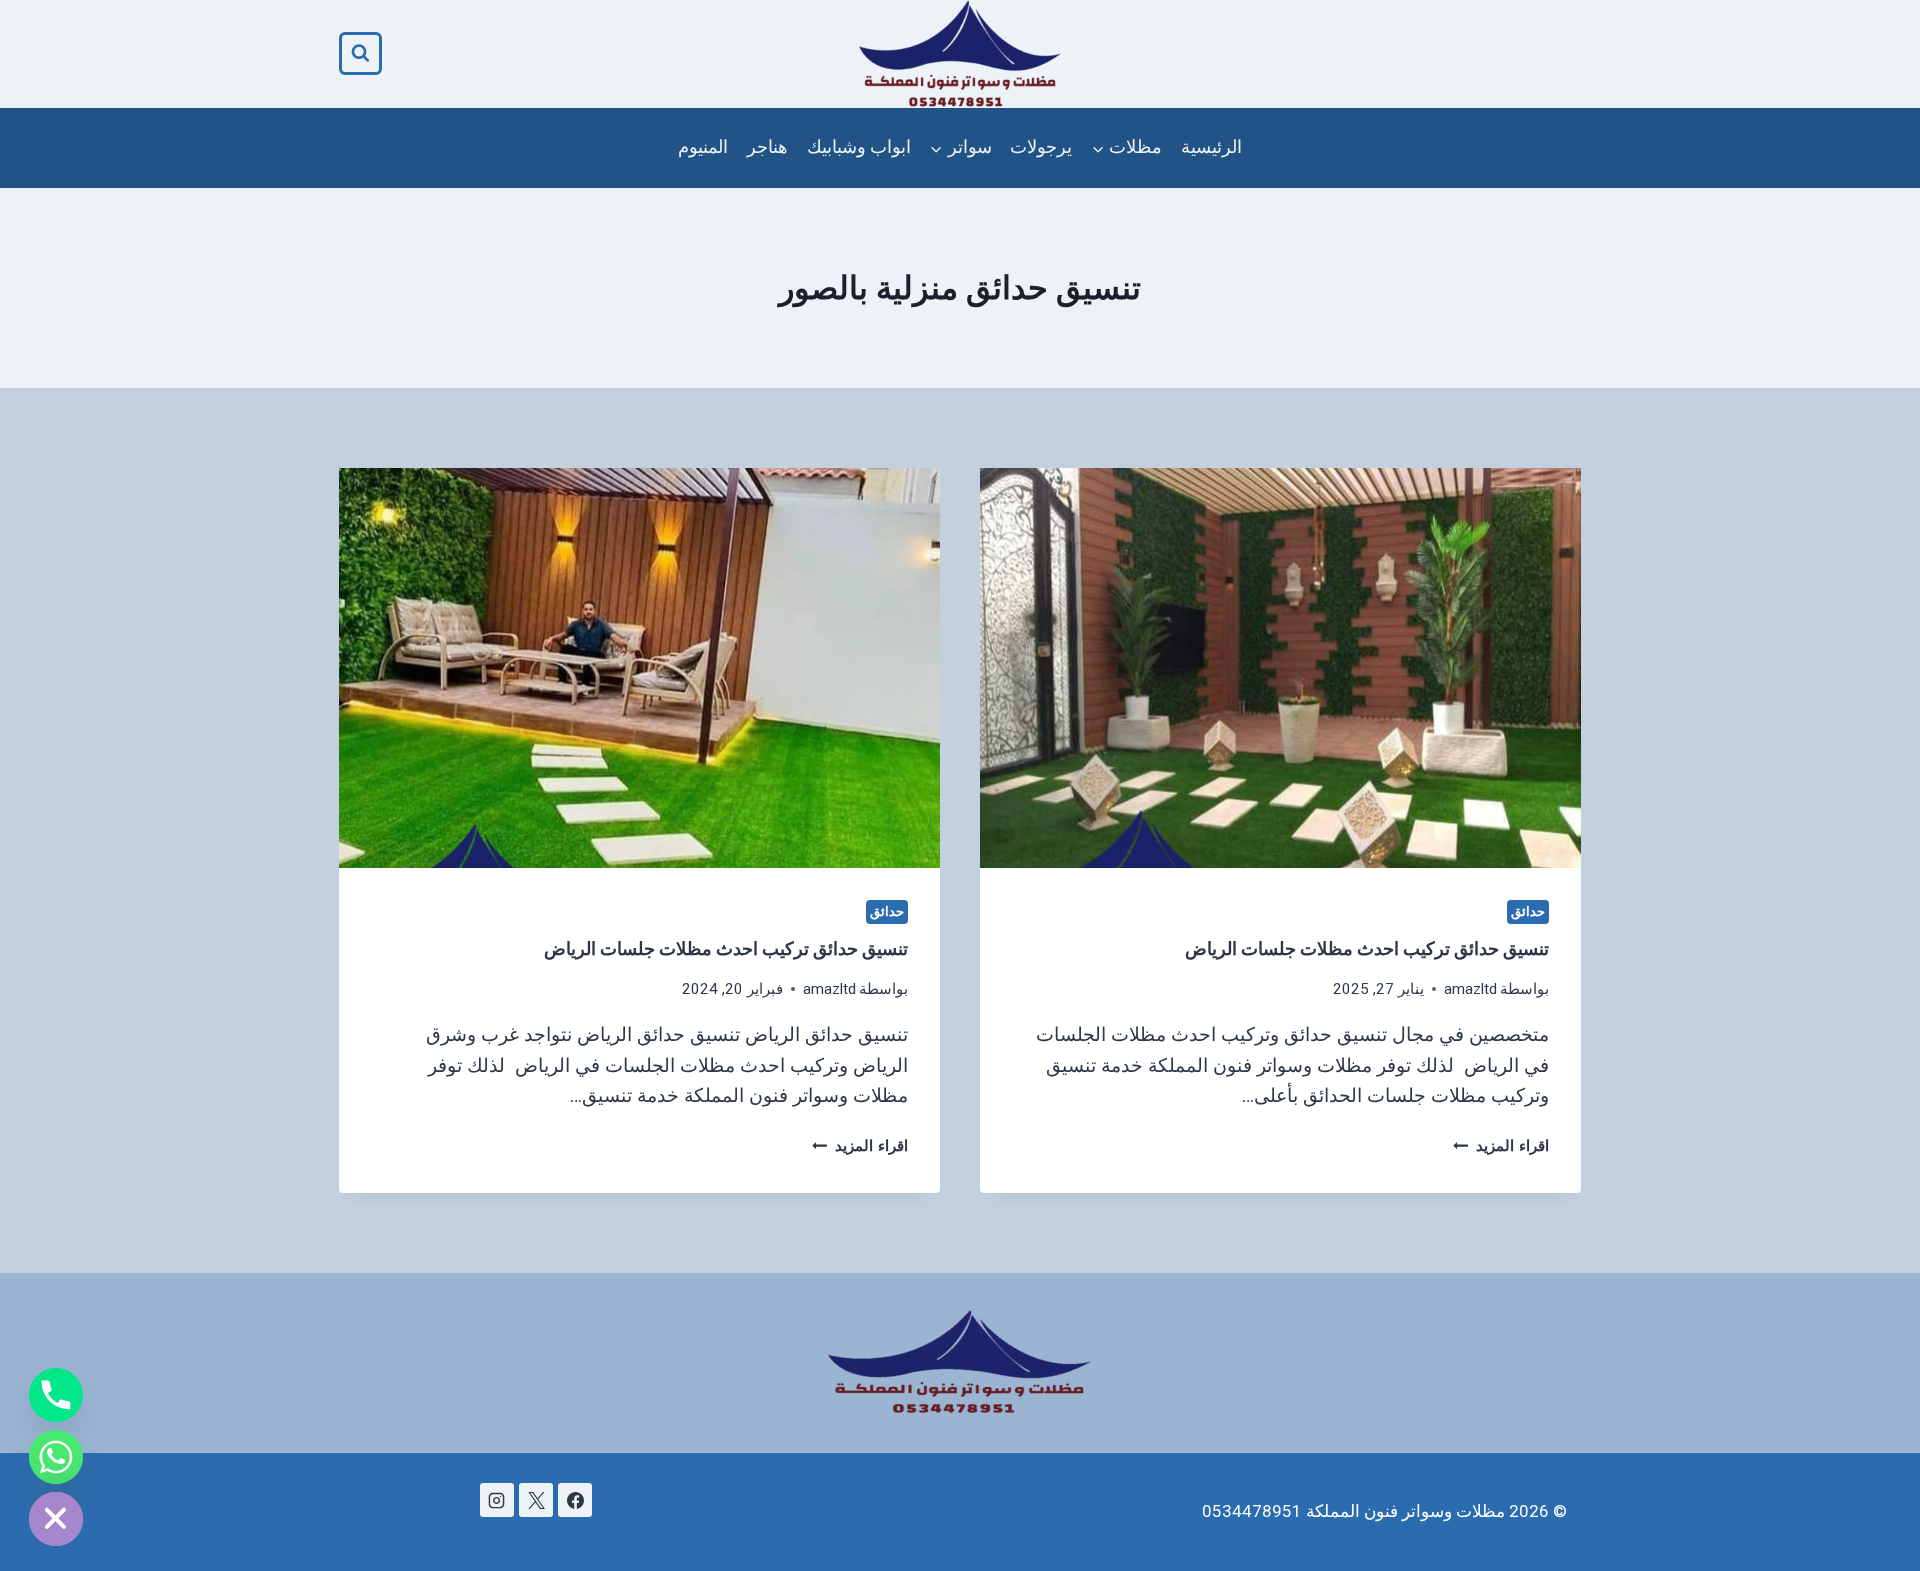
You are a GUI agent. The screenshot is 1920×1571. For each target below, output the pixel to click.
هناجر (767, 146)
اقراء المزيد (1501, 1146)
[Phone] (56, 1395)
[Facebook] (575, 1500)
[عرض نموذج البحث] (360, 53)
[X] (536, 1500)
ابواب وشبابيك (859, 146)
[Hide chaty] (56, 1519)
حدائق (1528, 911)
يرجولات (1041, 146)
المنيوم (703, 146)
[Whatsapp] (56, 1457)
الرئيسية (1211, 146)
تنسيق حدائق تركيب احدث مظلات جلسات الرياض (1367, 948)
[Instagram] (497, 1500)
